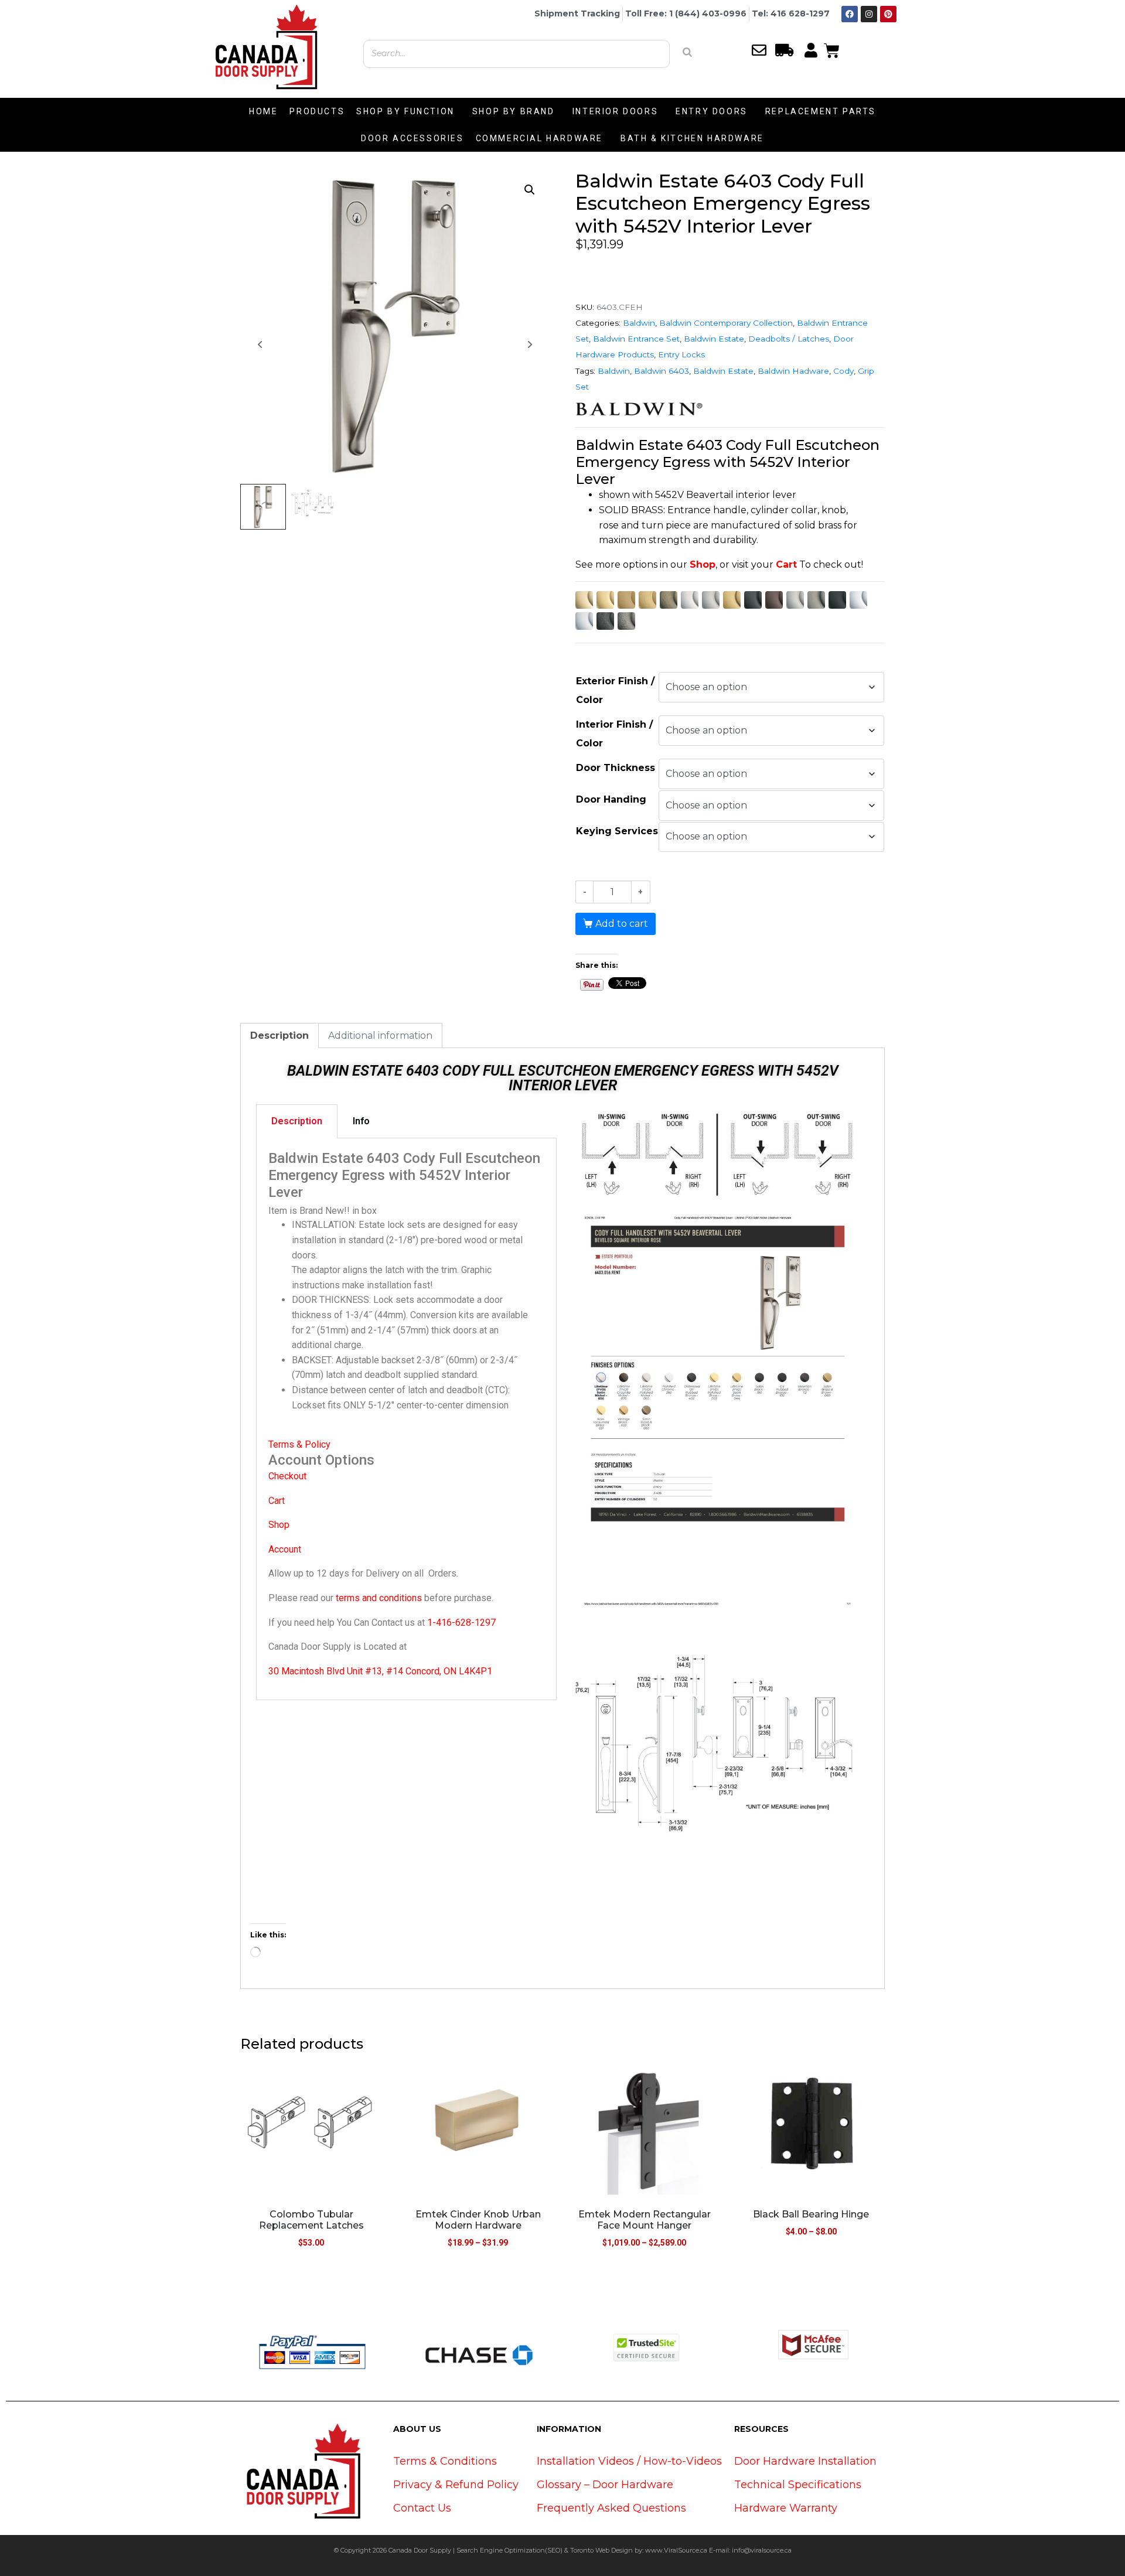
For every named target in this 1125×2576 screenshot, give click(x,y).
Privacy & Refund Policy (456, 2485)
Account (285, 1549)
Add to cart (622, 924)
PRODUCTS (317, 111)
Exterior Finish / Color (615, 690)
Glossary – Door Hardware (605, 2485)
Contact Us (422, 2508)
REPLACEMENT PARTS (821, 111)
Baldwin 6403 (662, 371)
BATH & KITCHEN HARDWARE (692, 138)
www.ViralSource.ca (676, 2550)
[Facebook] (850, 14)
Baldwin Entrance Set (636, 339)
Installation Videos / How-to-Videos (629, 2461)
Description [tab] (279, 1035)
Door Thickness (616, 768)
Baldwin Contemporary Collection (726, 323)
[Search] (687, 52)
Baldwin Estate (714, 339)
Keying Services (617, 831)
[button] (530, 190)
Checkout (287, 1476)
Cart (786, 564)
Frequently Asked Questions (611, 2508)
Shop (703, 564)
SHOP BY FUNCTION (405, 111)
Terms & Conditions (445, 2461)
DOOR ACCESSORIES (412, 138)
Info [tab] (361, 1121)
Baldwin (639, 323)
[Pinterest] (888, 14)
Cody (843, 371)
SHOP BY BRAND (514, 111)
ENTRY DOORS (712, 111)
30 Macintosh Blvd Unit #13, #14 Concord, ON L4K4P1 (380, 1671)
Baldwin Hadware (793, 371)
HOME (263, 111)
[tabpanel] (406, 1419)
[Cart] (832, 49)
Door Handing (611, 799)
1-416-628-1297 (461, 1623)
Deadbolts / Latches (789, 339)
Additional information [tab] (380, 1035)
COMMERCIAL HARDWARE (539, 138)
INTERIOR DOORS (615, 111)
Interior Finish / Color (614, 734)
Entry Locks (681, 354)
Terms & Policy (299, 1444)
